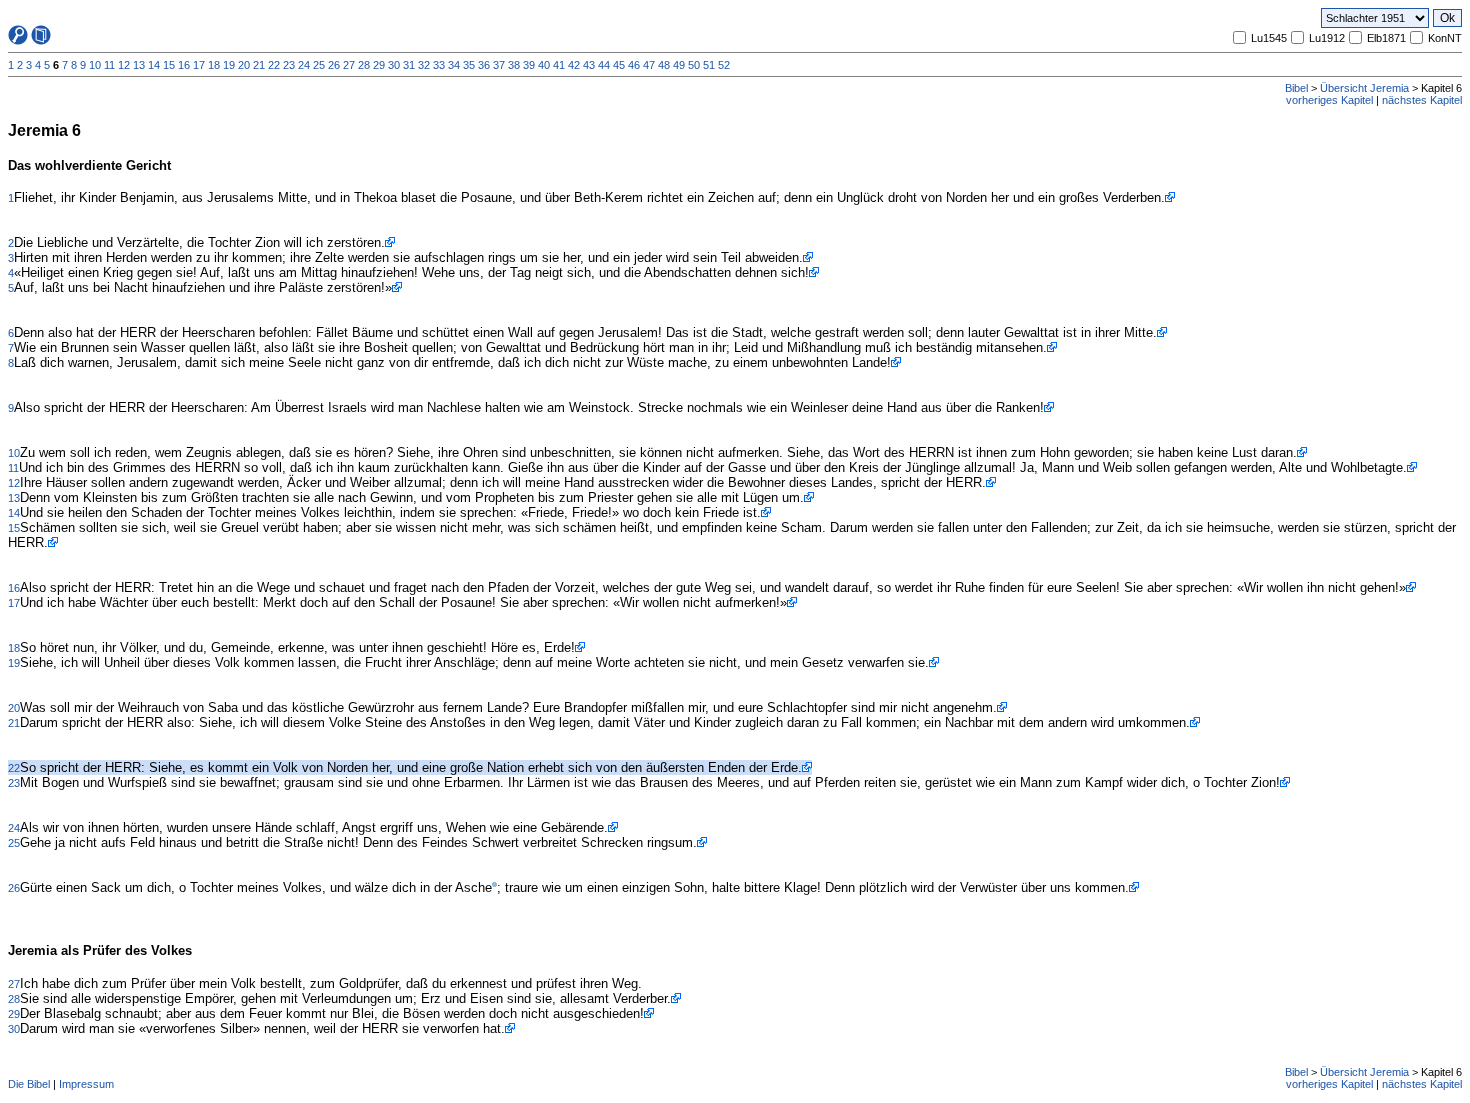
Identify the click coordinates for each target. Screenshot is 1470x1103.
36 (484, 65)
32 (424, 65)
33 (439, 65)
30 (394, 65)
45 (619, 65)
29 (379, 65)
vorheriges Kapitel (1329, 100)
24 (304, 65)
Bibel (1296, 88)
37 (499, 65)
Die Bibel (29, 1084)
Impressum (86, 1084)
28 (364, 65)
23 (289, 65)
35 (469, 65)
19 (229, 65)
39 (529, 65)
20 (244, 65)
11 (109, 65)
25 (319, 65)
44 (604, 65)
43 (589, 65)
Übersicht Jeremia (1364, 88)
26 (334, 65)
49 (679, 65)
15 (169, 65)
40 (544, 65)
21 (259, 65)
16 (184, 65)
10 (95, 65)
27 (349, 65)
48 (664, 65)
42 (574, 65)
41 (559, 65)
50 (694, 65)
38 (514, 65)
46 (634, 65)
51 (709, 65)
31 (409, 65)
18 (214, 65)
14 (154, 65)
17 (199, 65)
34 (454, 65)
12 (124, 65)
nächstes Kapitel (1422, 100)
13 (139, 65)
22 (274, 65)
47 (649, 65)
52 (724, 65)
